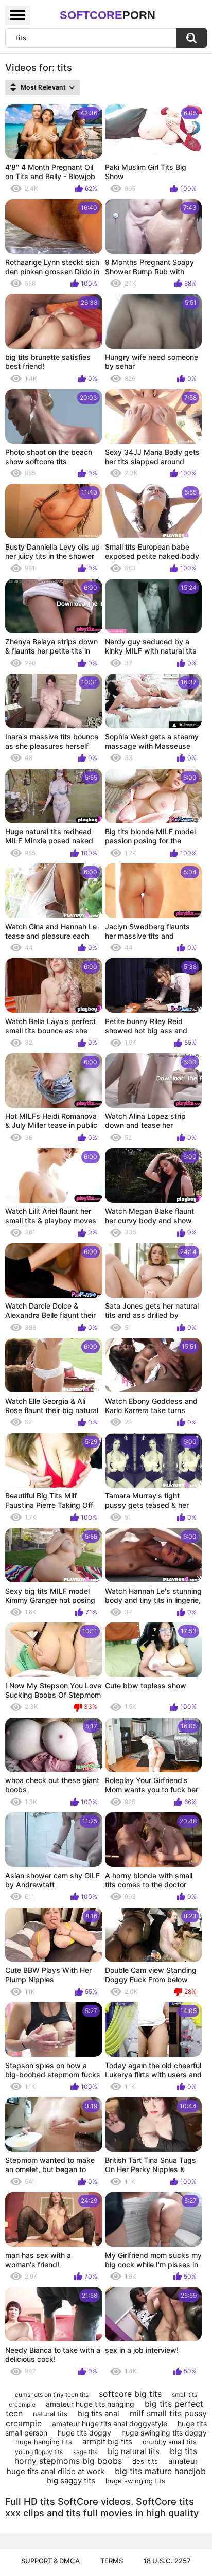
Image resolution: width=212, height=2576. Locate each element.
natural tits (50, 2414)
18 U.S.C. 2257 (167, 2561)
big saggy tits (71, 2481)
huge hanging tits (44, 2442)
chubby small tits (170, 2442)
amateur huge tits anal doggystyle (110, 2423)
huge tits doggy (84, 2433)
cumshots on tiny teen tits (52, 2395)
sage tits (85, 2452)
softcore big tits (130, 2394)
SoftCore (108, 15)
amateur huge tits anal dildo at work (102, 2466)
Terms (112, 2561)
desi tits (145, 2461)
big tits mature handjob (160, 2471)
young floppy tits (39, 2452)
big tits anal (99, 2414)
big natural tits (134, 2451)
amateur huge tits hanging (90, 2404)
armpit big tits (107, 2441)
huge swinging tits (135, 2481)
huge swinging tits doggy (164, 2433)
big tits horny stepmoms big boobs (106, 2456)
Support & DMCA (50, 2561)
